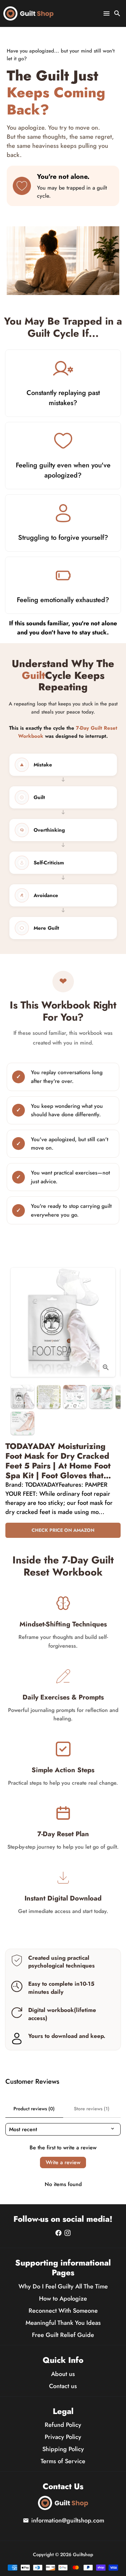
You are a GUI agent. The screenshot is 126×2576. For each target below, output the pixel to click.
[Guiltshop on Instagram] (68, 2233)
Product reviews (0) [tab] (34, 2109)
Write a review (63, 2162)
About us (63, 2374)
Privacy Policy (63, 2437)
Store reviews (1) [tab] (92, 2109)
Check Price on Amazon (63, 1530)
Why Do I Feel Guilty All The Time (63, 2286)
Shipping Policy (63, 2449)
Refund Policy (63, 2425)
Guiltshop (83, 2554)
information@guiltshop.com (64, 2520)
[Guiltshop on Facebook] (58, 2233)
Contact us (63, 2386)
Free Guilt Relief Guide (63, 2335)
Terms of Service (63, 2461)
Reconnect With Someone (63, 2311)
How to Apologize (63, 2299)
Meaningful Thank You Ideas (63, 2323)
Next (108, 1325)
